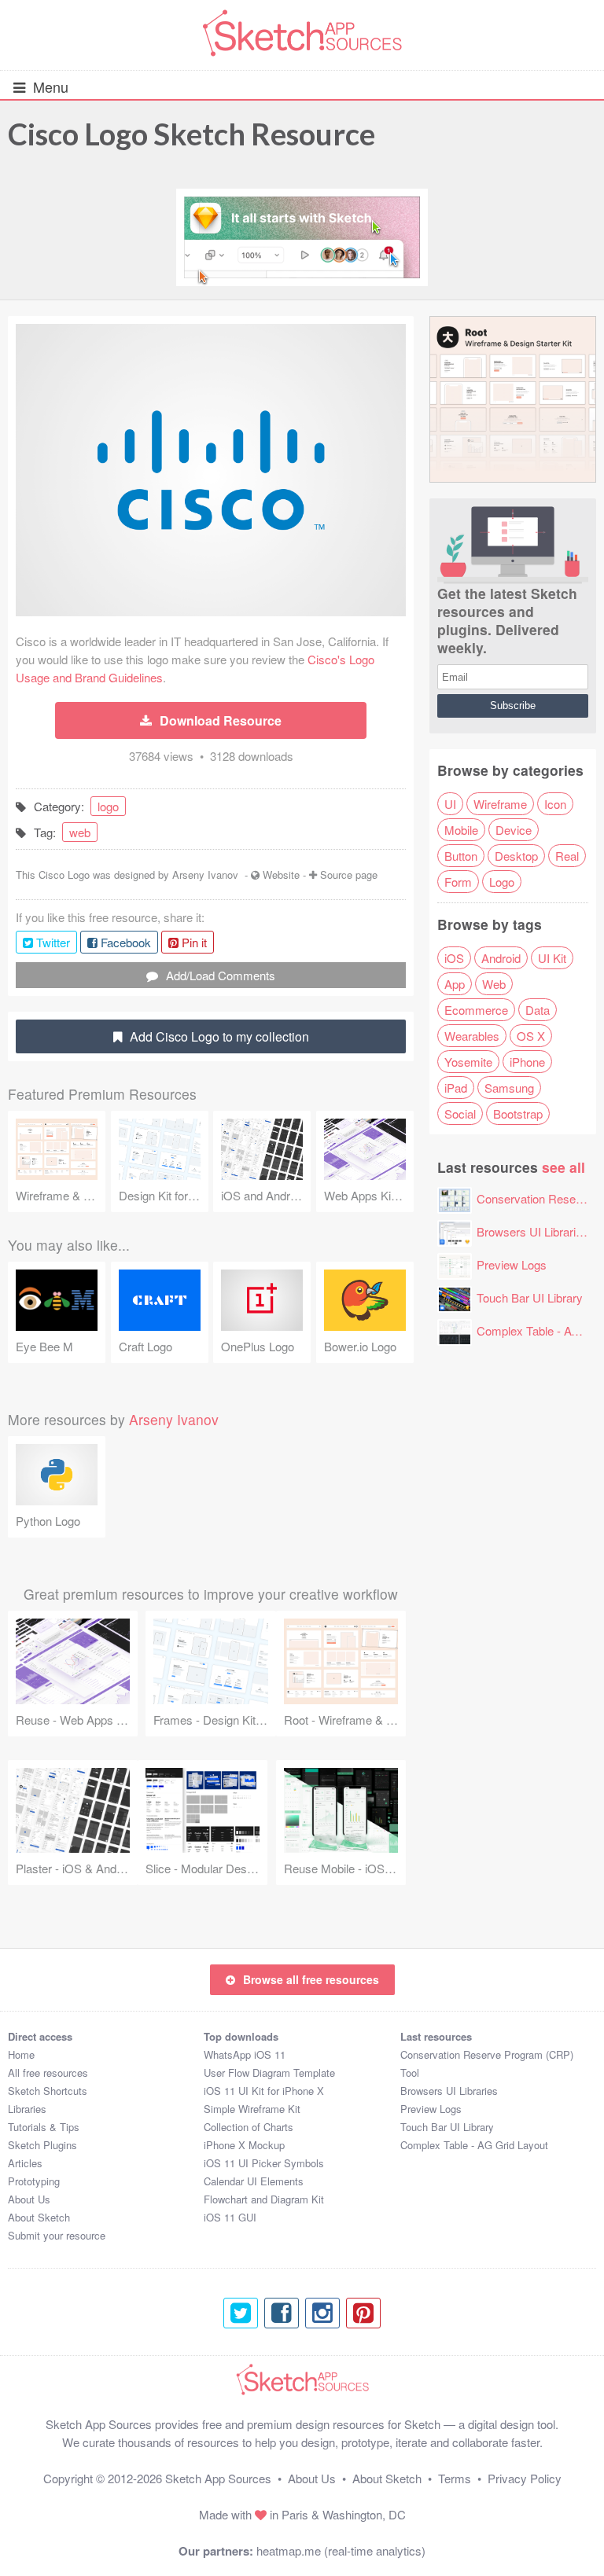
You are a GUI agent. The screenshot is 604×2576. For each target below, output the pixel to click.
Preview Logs (512, 1264)
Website (281, 875)
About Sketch (39, 2217)
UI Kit (552, 958)
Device (514, 830)
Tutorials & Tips (44, 2127)
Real (567, 856)
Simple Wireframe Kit (252, 2109)
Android (501, 958)
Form (458, 882)
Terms (455, 2478)
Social (460, 1113)
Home (21, 2054)
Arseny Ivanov (205, 875)
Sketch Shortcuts (48, 2091)
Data (538, 1010)
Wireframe (500, 804)
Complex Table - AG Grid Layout (474, 2145)
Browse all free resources (311, 1979)
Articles (25, 2163)
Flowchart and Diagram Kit (264, 2199)
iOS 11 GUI (230, 2217)
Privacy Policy (525, 2478)
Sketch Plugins (42, 2145)
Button (461, 856)
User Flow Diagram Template (269, 2073)
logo (108, 806)
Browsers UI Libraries (532, 1231)
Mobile (461, 830)
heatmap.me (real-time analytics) (341, 2550)
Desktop (516, 856)
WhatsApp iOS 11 (245, 2054)
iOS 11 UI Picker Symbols (264, 2163)
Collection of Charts (249, 2127)
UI (450, 804)
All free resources (48, 2073)
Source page (349, 875)
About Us (29, 2199)
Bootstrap (518, 1113)
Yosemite (468, 1062)
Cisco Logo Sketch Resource (192, 134)
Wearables (472, 1036)
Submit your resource (57, 2235)
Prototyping (34, 2181)
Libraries (27, 2109)
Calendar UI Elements (254, 2181)
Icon (555, 804)
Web (494, 984)
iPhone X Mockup (244, 2145)
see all (563, 1167)
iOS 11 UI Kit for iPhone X (264, 2091)
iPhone (527, 1062)
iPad (456, 1088)
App (455, 984)
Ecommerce (476, 1010)
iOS (454, 958)
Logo (502, 882)
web (80, 832)
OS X (531, 1036)
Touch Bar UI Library (530, 1297)
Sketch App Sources (218, 2478)
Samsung (509, 1088)
